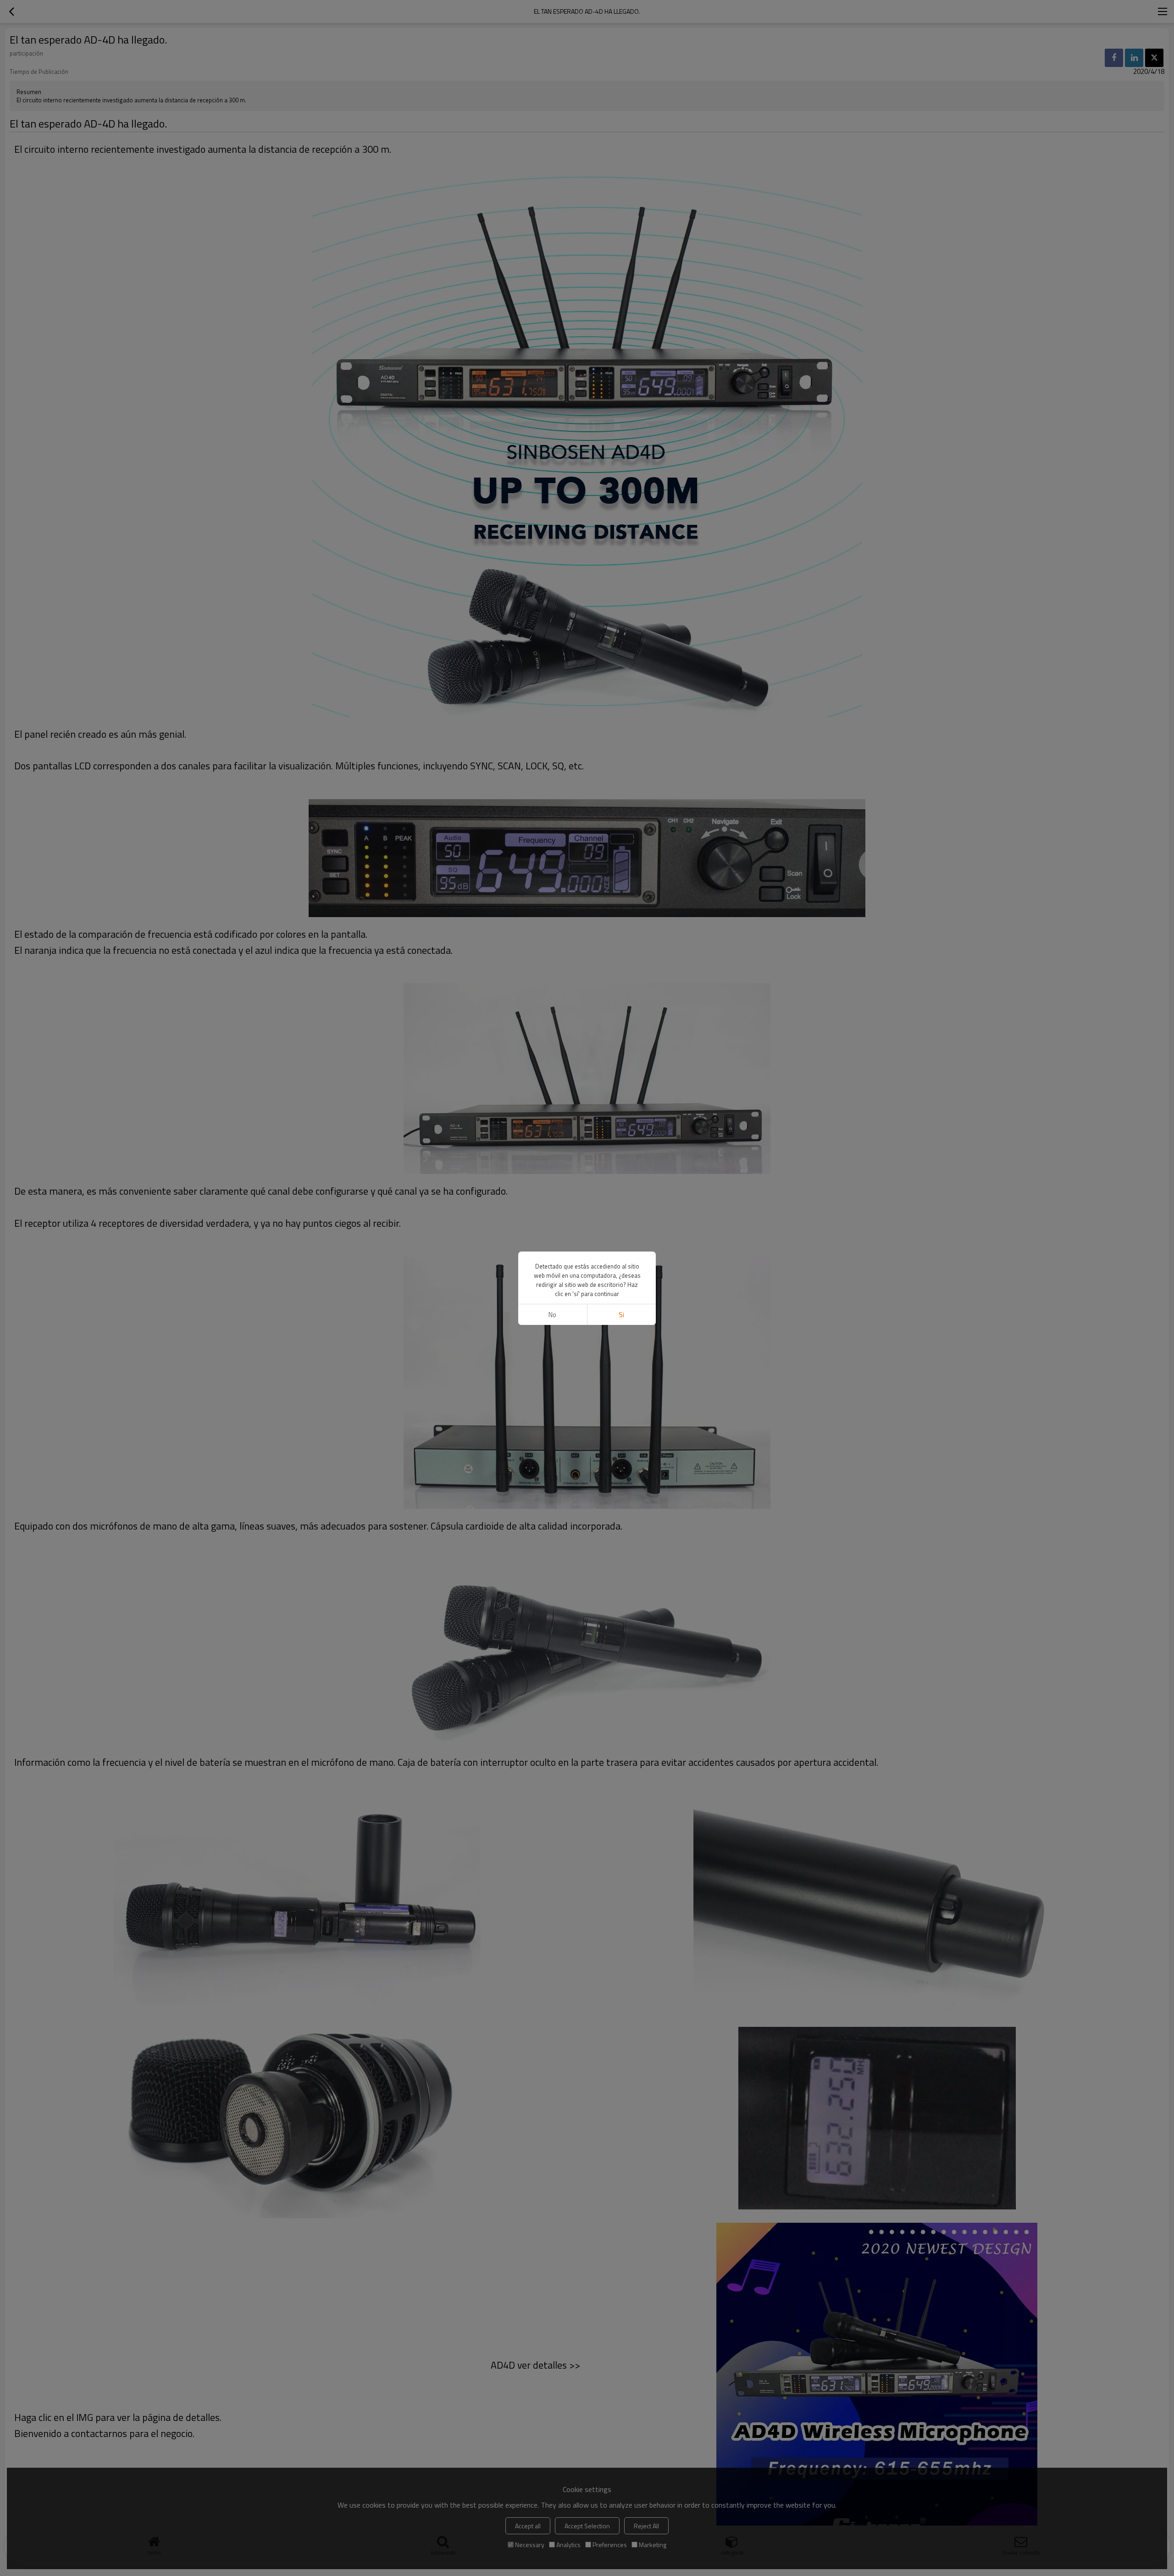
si (621, 1315)
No (552, 1315)
